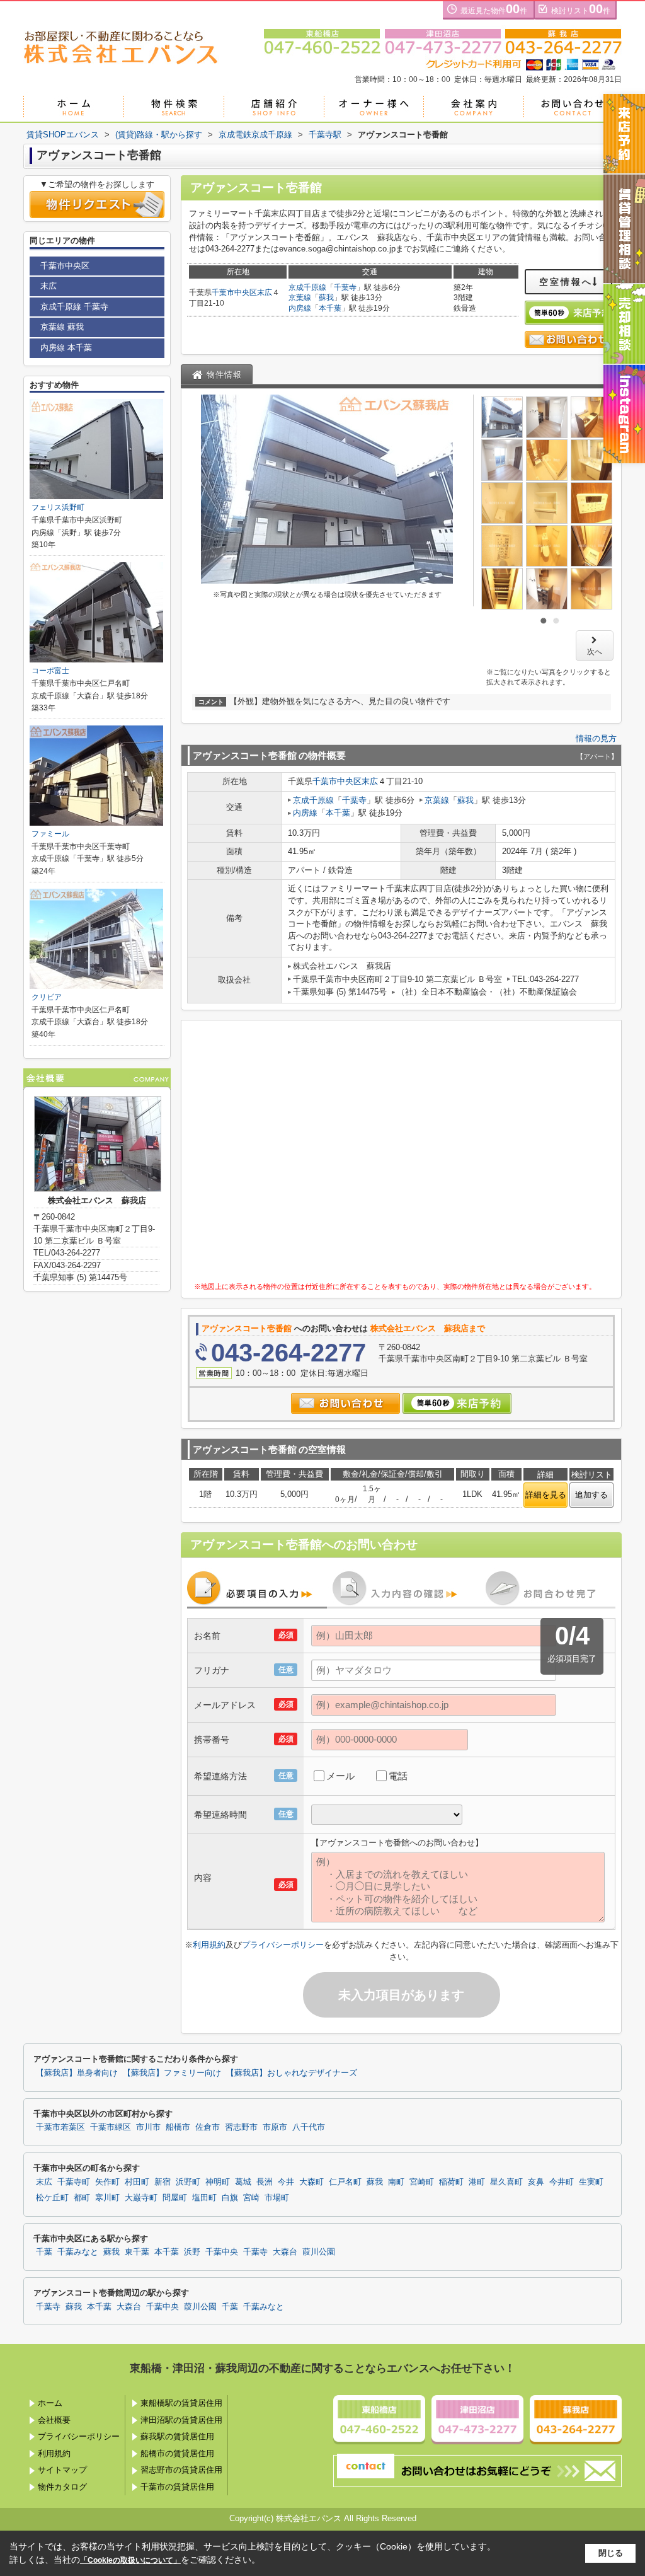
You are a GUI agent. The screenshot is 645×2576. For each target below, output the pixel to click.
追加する (591, 1495)
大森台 (285, 2252)
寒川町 (107, 2198)
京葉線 (300, 297)
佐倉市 (208, 2127)
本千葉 (330, 308)
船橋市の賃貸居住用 (177, 2453)
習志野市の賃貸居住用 (181, 2470)
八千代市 (309, 2127)
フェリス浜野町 (58, 507)
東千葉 (137, 2252)
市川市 (148, 2127)
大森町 (311, 2182)
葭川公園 (319, 2252)
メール (340, 1776)
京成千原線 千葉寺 (74, 307)
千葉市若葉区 (60, 2127)
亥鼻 (536, 2182)
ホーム (50, 2403)
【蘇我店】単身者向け (77, 2073)
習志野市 (241, 2127)
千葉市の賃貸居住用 (177, 2487)
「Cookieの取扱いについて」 (130, 2560)
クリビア (47, 997)
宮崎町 (422, 2182)
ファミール (50, 834)
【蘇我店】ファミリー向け (172, 2073)
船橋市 (178, 2127)
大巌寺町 (141, 2198)
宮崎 (251, 2198)
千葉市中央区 (234, 292)
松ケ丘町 (52, 2198)
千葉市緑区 (111, 2127)
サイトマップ (62, 2470)
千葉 (44, 2252)
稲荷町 (451, 2182)
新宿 (163, 2182)
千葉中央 (222, 2252)
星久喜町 (506, 2182)
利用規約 (209, 1945)
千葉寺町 (74, 2182)
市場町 (277, 2198)
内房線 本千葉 (66, 348)
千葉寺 (345, 287)
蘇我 (326, 297)
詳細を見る (546, 1495)
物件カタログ (62, 2487)
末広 (265, 292)
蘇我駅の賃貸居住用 (177, 2436)
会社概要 (54, 2420)
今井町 (562, 2182)
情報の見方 (596, 738)
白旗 (230, 2198)
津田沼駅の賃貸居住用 (181, 2420)
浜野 (192, 2252)
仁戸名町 (345, 2182)
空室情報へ (566, 282)
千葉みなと (78, 2252)
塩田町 (204, 2198)
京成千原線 (307, 287)
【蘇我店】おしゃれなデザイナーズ (292, 2073)
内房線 (300, 308)
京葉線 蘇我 (62, 327)
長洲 (265, 2182)
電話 (398, 1776)
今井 (286, 2182)
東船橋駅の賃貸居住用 (181, 2403)
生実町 (591, 2182)
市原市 (275, 2127)
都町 (82, 2198)
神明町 (218, 2182)
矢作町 (107, 2182)
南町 (396, 2182)
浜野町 (188, 2182)
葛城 (243, 2182)
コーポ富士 (50, 671)
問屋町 (175, 2198)
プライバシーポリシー (283, 1945)
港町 (477, 2182)
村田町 (137, 2182)
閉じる (611, 2553)
